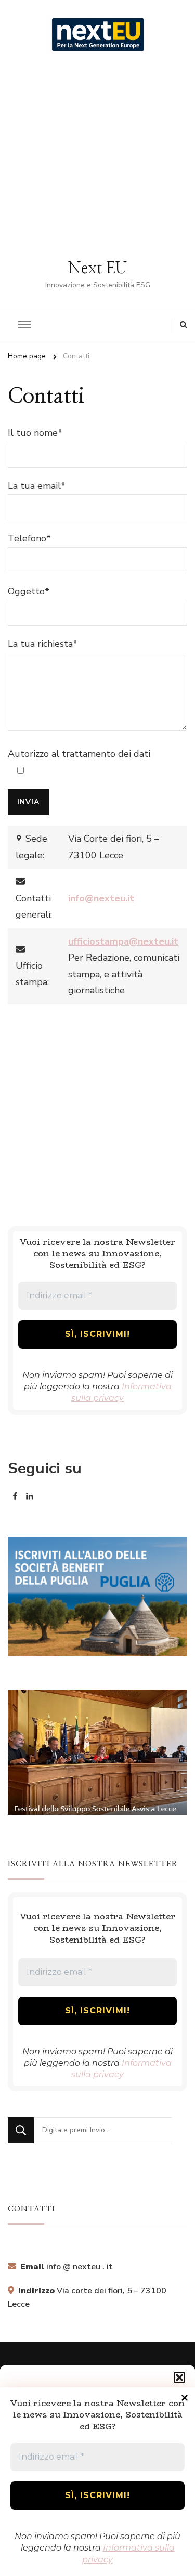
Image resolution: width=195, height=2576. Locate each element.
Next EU (97, 269)
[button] (179, 2378)
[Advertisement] (97, 156)
